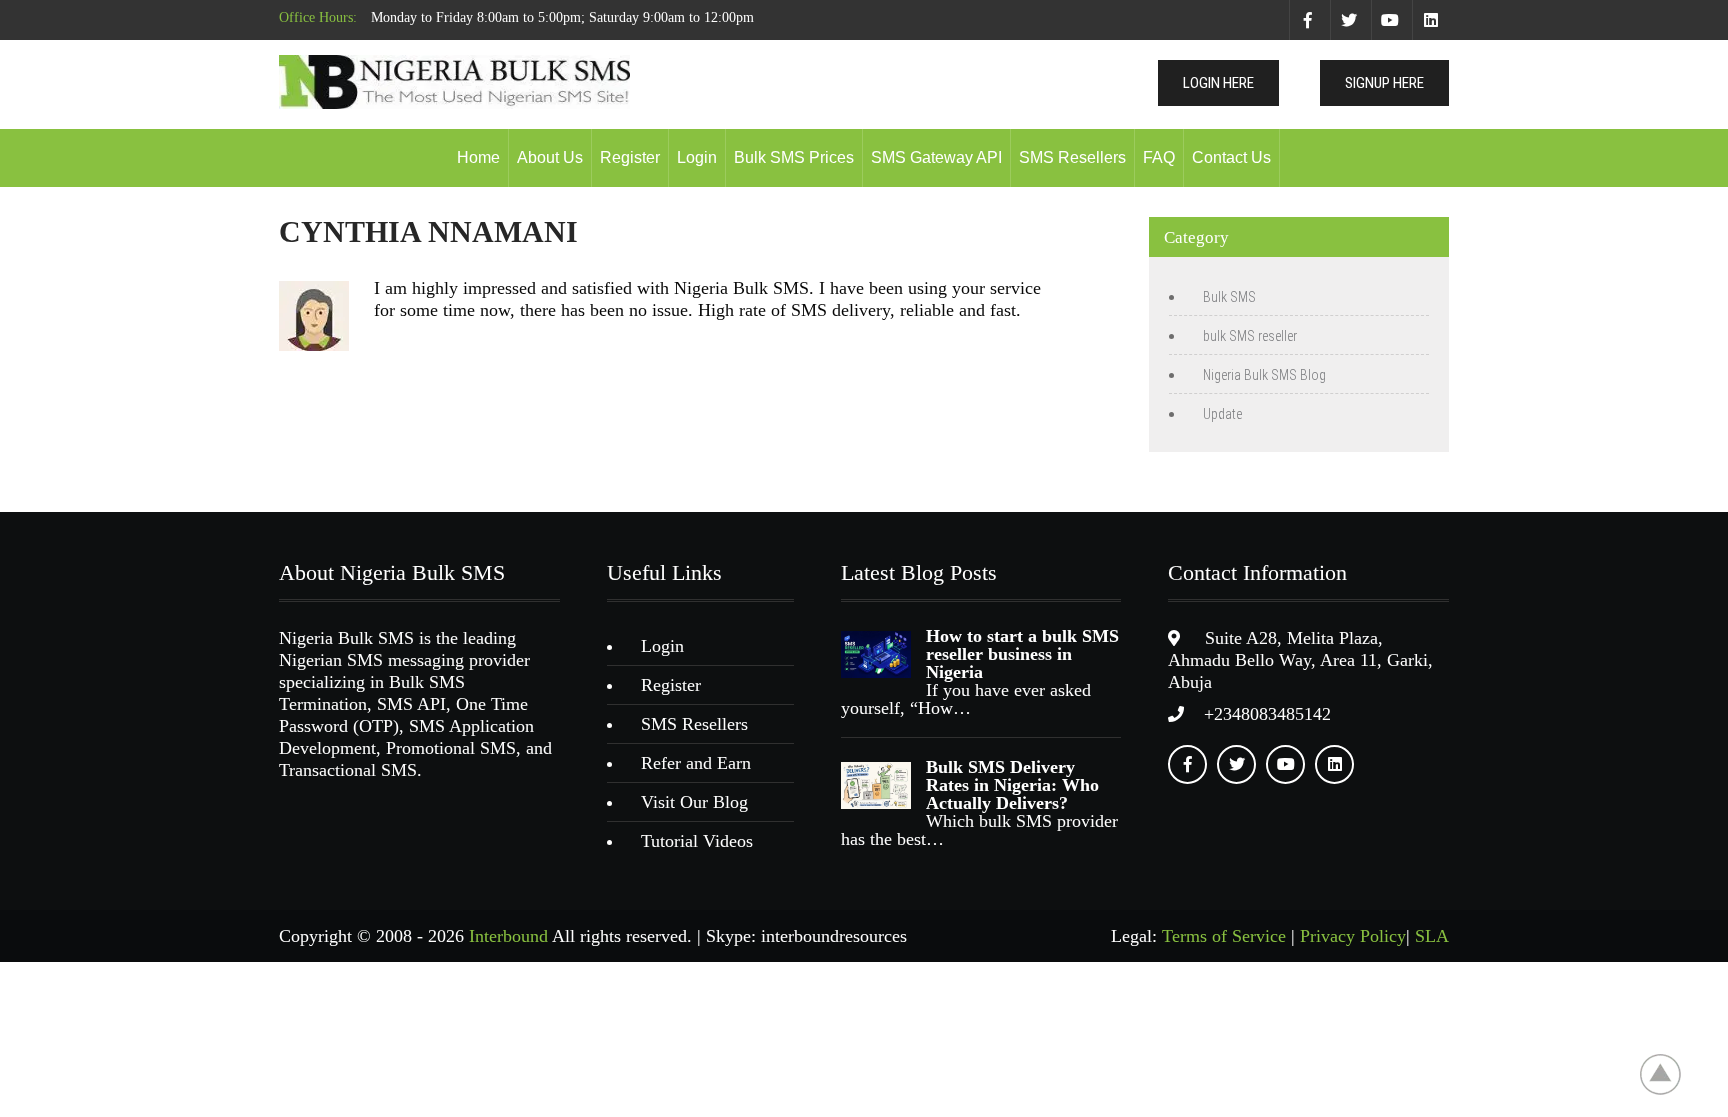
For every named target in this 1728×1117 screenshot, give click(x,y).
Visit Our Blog (694, 802)
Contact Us (1231, 157)
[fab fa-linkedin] (1430, 20)
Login (697, 157)
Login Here (1218, 83)
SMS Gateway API (936, 157)
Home (478, 157)
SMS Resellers (1072, 157)
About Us (550, 157)
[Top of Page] (1671, 1074)
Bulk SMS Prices (794, 157)
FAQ (1159, 157)
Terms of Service (1224, 936)
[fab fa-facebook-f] (1307, 20)
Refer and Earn (696, 763)
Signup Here (1384, 83)
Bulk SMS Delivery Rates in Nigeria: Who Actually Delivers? (1012, 785)
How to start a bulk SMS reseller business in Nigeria (1022, 654)
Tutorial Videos (697, 841)
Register (630, 157)
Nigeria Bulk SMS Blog (1264, 375)
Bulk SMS (1229, 297)
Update (1222, 414)
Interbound (508, 936)
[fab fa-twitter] (1348, 20)
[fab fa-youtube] (1389, 20)
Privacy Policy (1353, 936)
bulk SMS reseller (1250, 336)
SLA (1432, 936)
